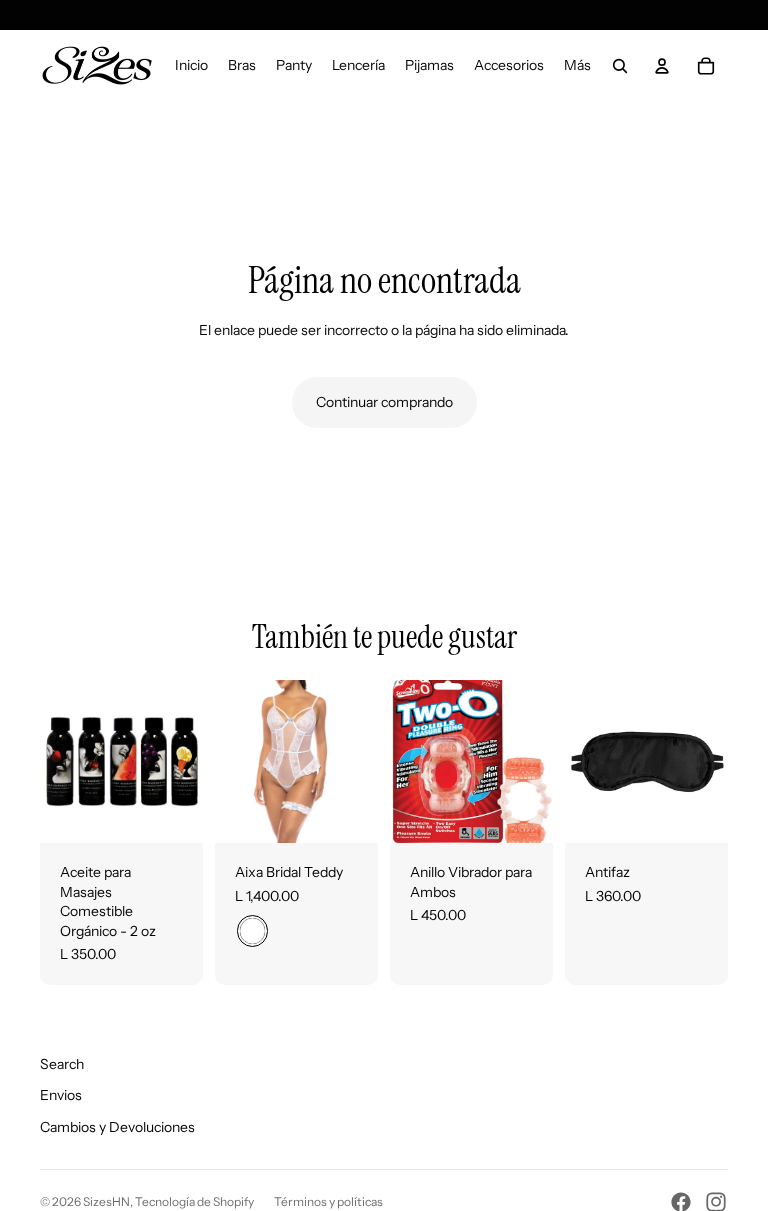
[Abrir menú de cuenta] (662, 66)
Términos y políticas (328, 1201)
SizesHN (106, 1201)
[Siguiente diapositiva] (187, 761)
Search (62, 1064)
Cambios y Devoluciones (117, 1127)
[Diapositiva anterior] (55, 761)
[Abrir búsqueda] (620, 66)
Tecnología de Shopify (194, 1201)
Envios (61, 1095)
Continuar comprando (384, 402)
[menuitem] (577, 66)
